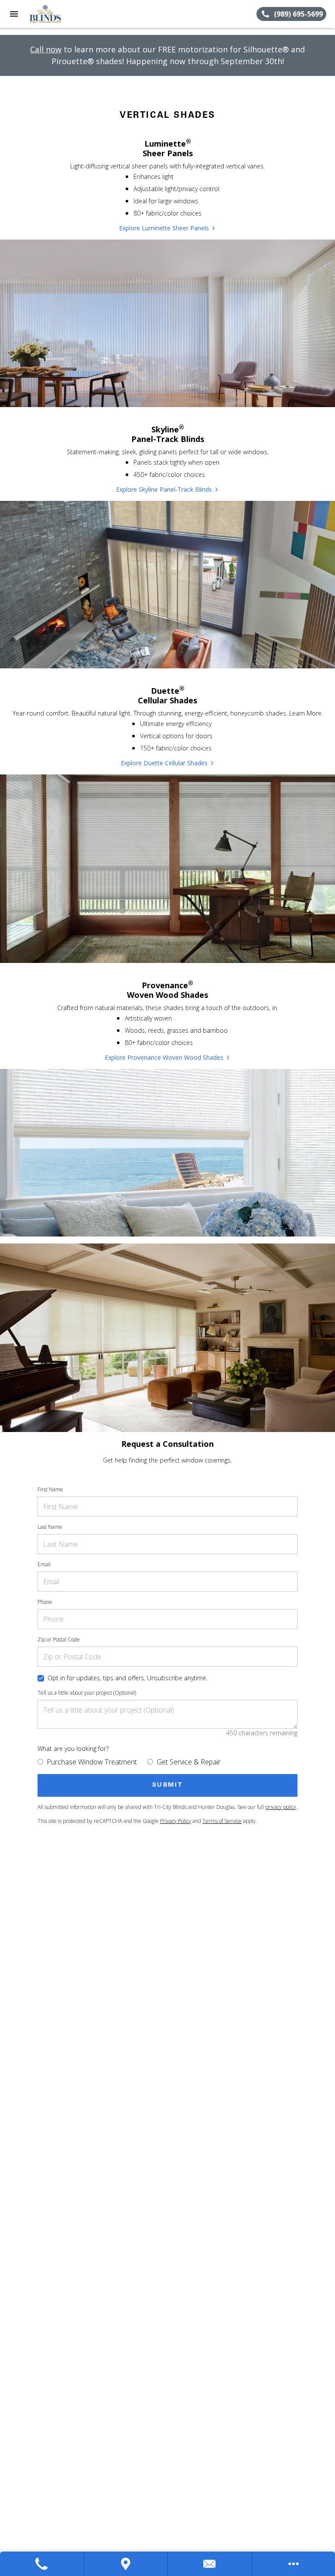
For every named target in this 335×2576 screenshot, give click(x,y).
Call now (46, 49)
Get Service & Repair (189, 1762)
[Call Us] (42, 2564)
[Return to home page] (54, 14)
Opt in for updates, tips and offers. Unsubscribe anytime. (128, 1678)
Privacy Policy (176, 1821)
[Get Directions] (126, 2564)
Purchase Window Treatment (92, 1762)
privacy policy (281, 1807)
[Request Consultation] (210, 2564)
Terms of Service (222, 1821)
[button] (14, 14)
